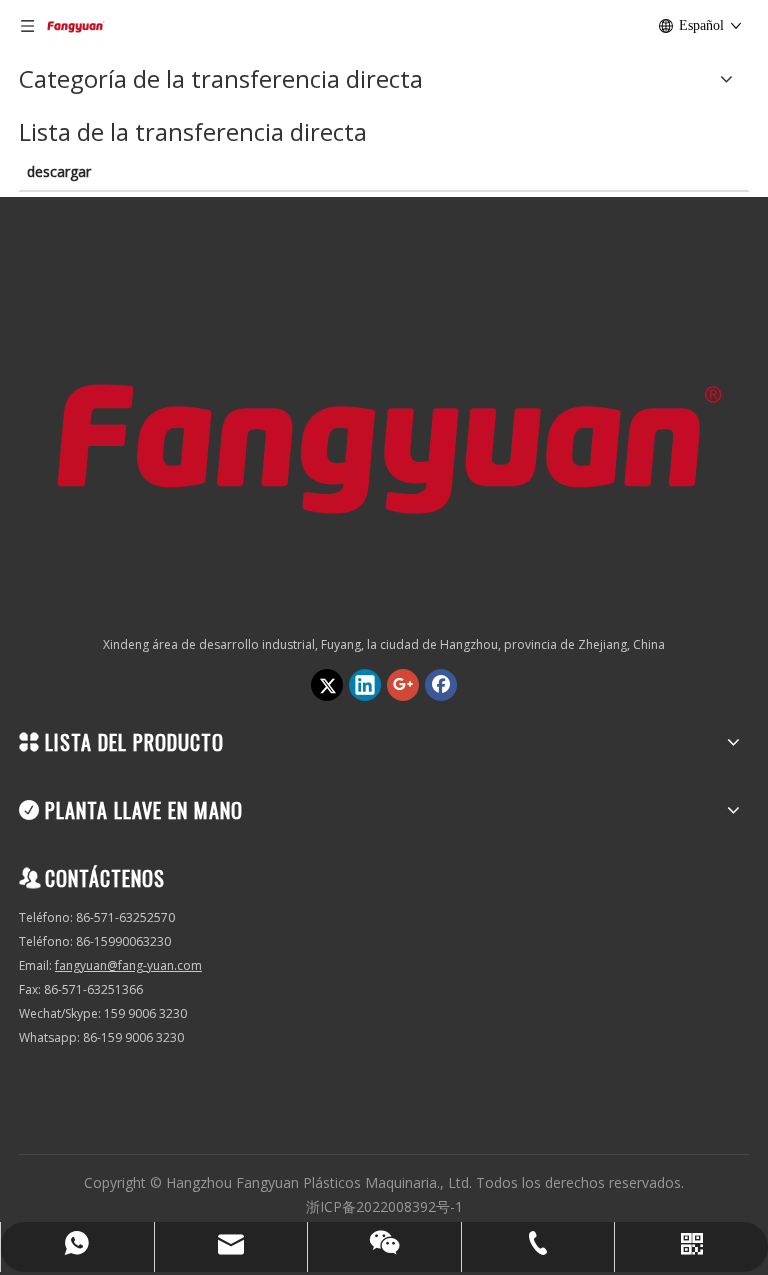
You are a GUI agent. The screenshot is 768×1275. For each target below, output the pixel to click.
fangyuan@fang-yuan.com (128, 965)
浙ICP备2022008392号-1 (384, 1206)
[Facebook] (441, 685)
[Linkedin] (365, 685)
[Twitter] (327, 685)
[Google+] (403, 685)
